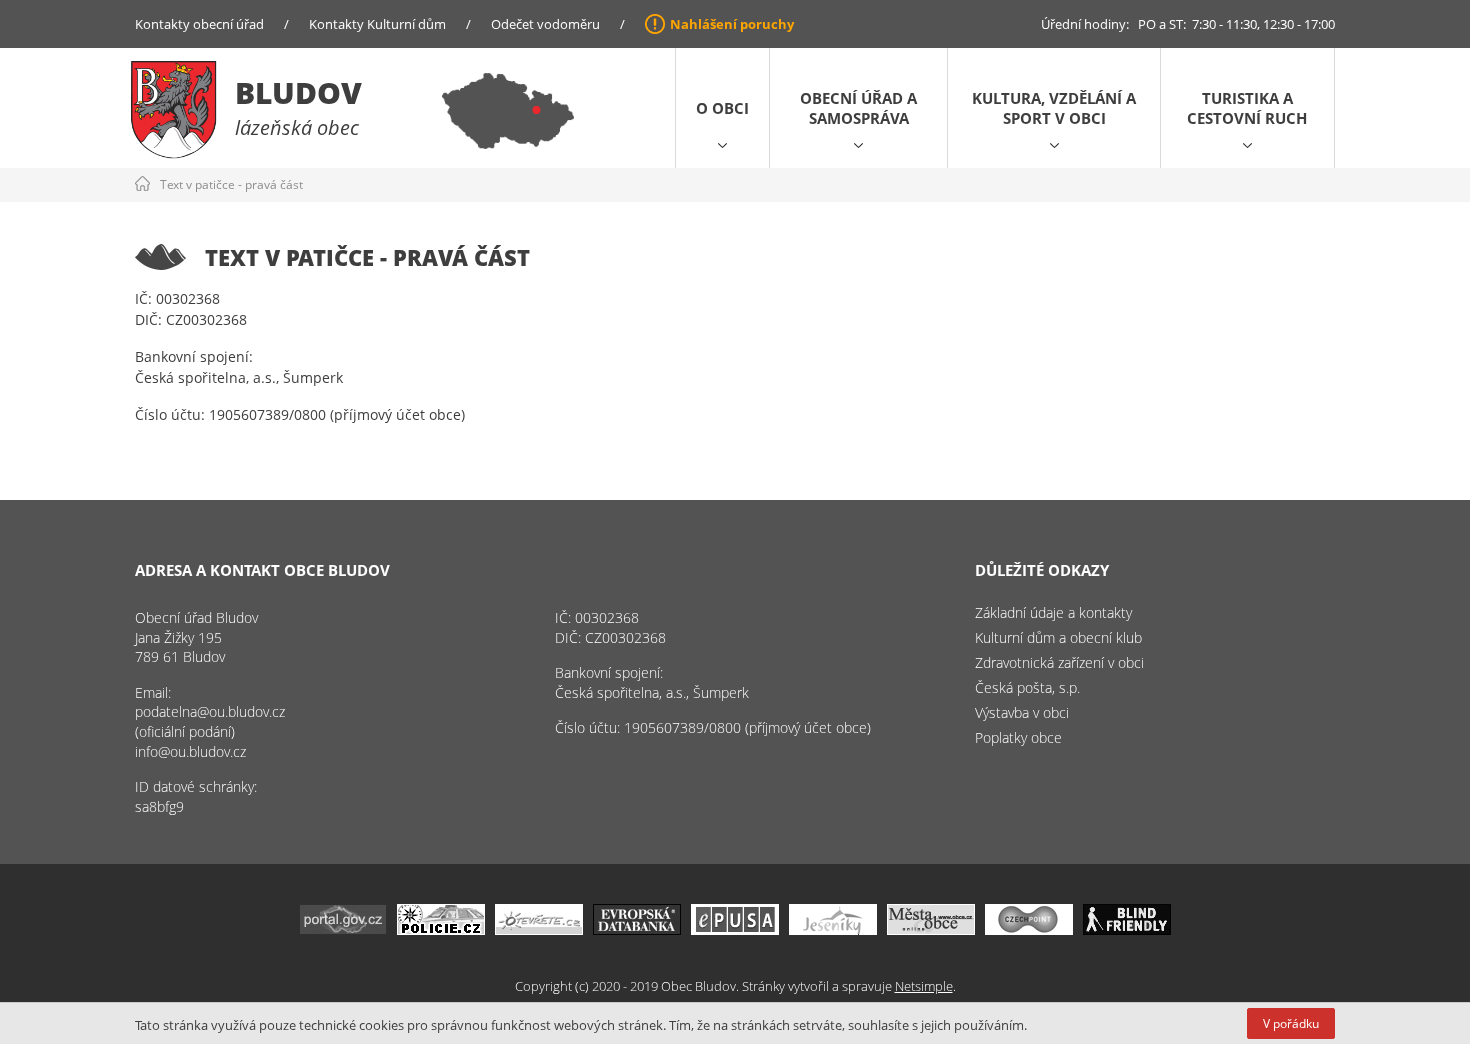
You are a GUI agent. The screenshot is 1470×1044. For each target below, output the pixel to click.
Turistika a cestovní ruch (1247, 108)
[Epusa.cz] (735, 929)
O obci (722, 108)
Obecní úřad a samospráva (858, 108)
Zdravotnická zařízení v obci (1059, 662)
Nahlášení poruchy (732, 24)
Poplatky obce (1018, 737)
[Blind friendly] (1127, 929)
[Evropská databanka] (637, 929)
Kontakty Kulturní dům (377, 24)
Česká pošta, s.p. (1027, 687)
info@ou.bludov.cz (190, 751)
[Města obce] (931, 929)
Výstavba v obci (1022, 712)
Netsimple (924, 986)
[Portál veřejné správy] (343, 929)
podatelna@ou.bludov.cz (210, 711)
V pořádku (1291, 1023)
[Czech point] (1029, 929)
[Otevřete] (539, 929)
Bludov (298, 92)
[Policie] (441, 929)
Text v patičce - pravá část (231, 184)
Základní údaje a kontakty (1053, 612)
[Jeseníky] (833, 929)
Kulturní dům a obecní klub (1058, 637)
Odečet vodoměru (545, 24)
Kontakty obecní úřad (199, 24)
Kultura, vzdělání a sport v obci (1054, 108)
